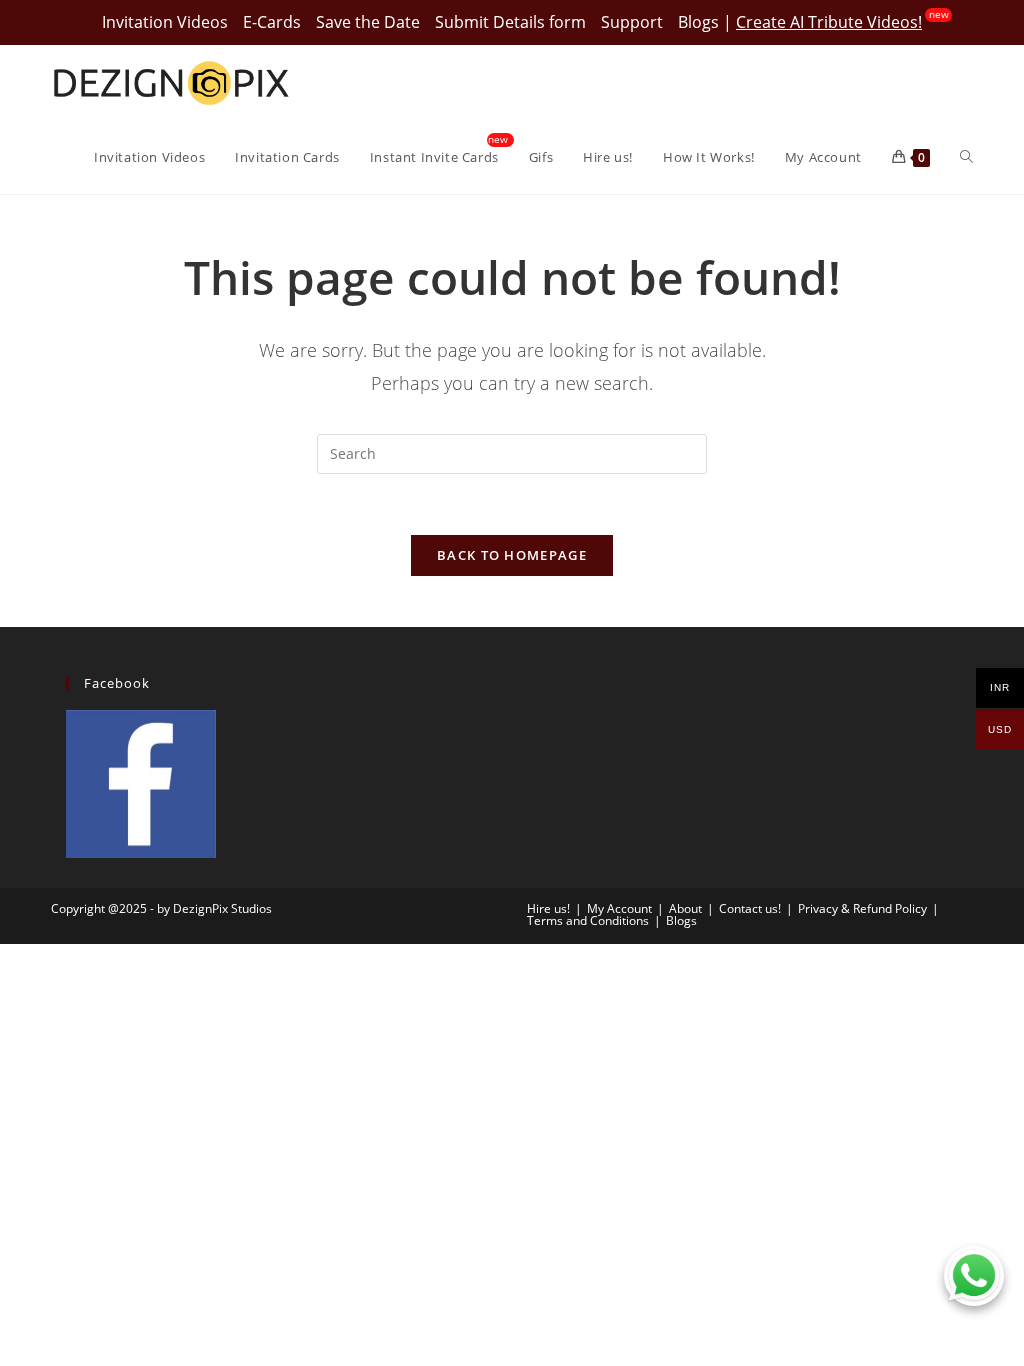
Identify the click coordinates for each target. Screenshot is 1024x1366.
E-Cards (272, 22)
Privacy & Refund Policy (862, 908)
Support (632, 22)
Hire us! (548, 908)
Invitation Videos (165, 22)
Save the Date (368, 22)
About (685, 908)
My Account (619, 908)
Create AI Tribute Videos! (829, 22)
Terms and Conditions (588, 920)
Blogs (698, 22)
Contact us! (750, 908)
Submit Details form (510, 22)
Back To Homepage (512, 555)
